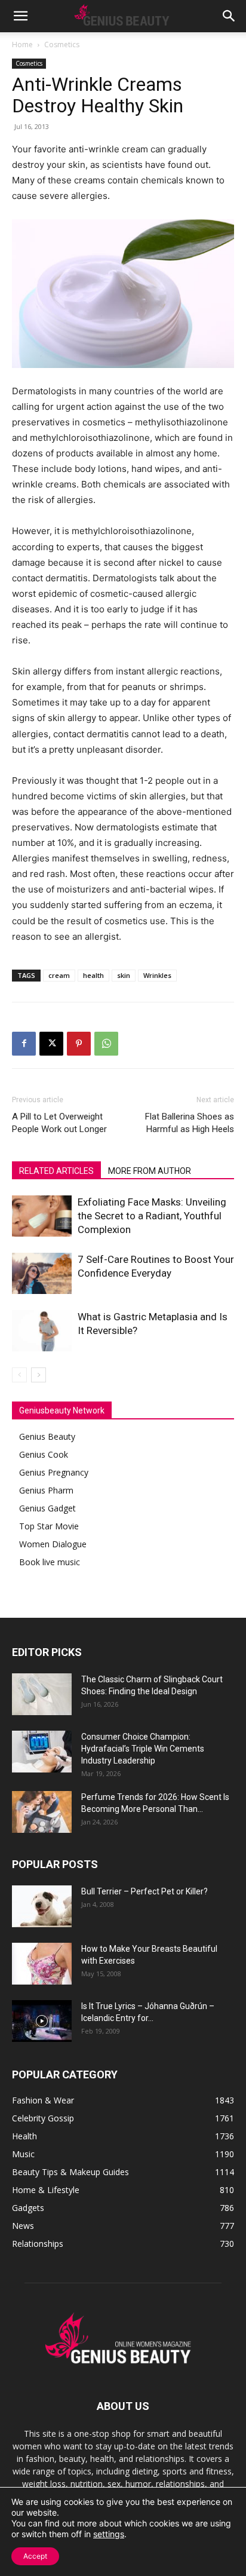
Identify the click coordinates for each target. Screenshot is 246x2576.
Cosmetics (62, 45)
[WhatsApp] (106, 1044)
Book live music (50, 1562)
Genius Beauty (47, 1436)
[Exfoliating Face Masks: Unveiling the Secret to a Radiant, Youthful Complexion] (42, 1216)
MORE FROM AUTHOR (150, 1171)
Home (22, 45)
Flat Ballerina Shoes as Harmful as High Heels (190, 1123)
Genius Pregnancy (54, 1472)
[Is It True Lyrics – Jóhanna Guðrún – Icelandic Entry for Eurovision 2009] (42, 2021)
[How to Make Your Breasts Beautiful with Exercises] (42, 1964)
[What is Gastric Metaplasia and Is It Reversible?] (42, 1331)
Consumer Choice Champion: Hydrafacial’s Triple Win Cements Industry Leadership (143, 1749)
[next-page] (39, 1375)
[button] (20, 16)
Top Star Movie (49, 1526)
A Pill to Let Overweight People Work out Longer (59, 1123)
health (93, 975)
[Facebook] (24, 1044)
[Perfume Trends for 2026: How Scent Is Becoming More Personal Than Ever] (42, 1812)
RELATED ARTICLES (56, 1171)
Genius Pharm (46, 1490)
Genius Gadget (47, 1508)
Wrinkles (157, 975)
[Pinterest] (79, 1044)
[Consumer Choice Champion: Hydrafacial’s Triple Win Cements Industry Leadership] (42, 1752)
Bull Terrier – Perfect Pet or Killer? (144, 1891)
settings (109, 2534)
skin (124, 975)
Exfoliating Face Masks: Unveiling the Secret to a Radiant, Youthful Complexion (152, 1216)
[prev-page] (19, 1375)
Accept (35, 2556)
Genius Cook (44, 1454)
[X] (51, 1044)
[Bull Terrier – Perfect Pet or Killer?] (42, 1906)
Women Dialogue (53, 1544)
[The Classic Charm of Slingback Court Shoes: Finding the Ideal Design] (42, 1694)
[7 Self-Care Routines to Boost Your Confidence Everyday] (42, 1273)
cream (59, 975)
